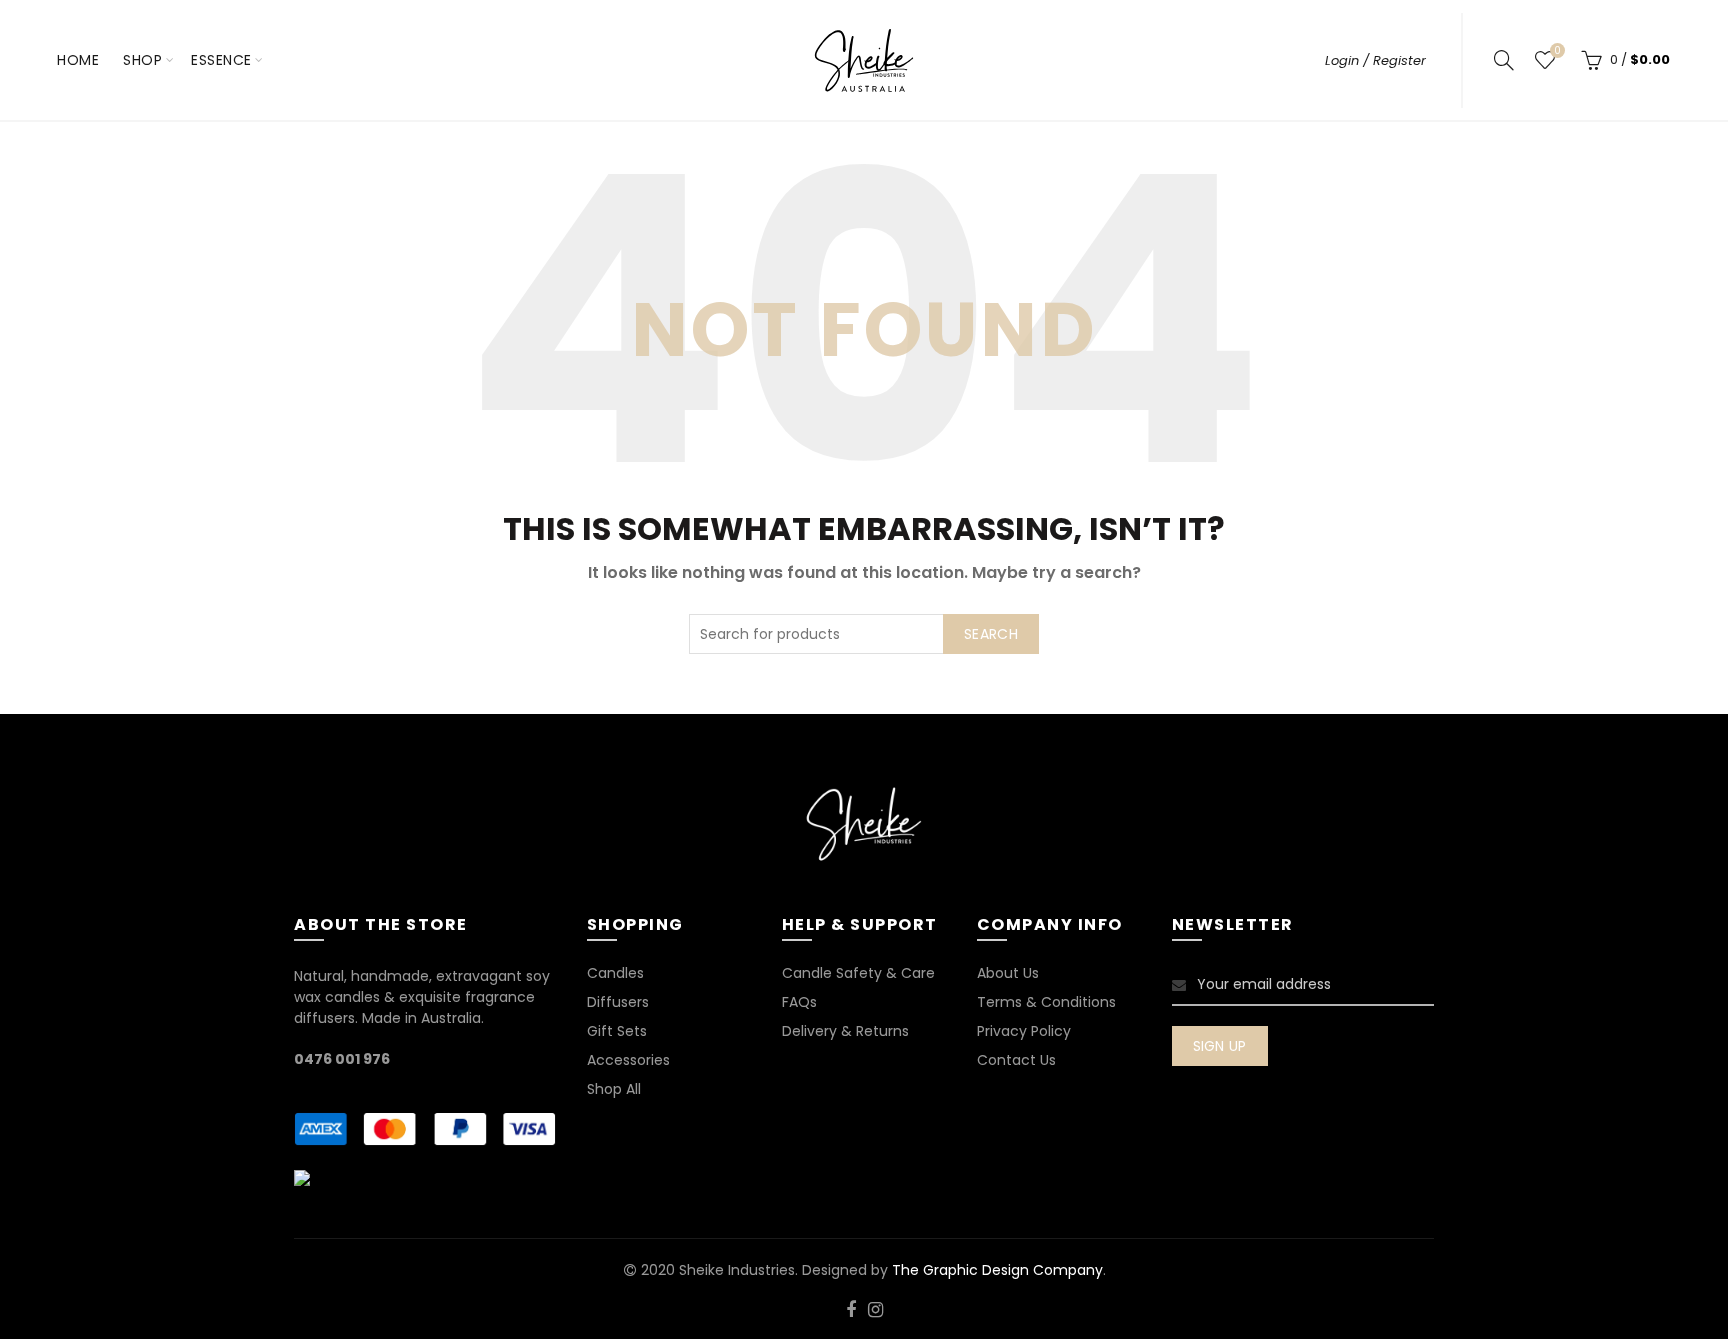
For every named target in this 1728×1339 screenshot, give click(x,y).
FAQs (799, 1002)
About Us (1008, 973)
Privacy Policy (1024, 1031)
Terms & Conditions (1046, 1002)
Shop (142, 60)
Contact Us (1016, 1060)
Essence (221, 60)
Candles (615, 973)
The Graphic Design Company (997, 1270)
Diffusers (618, 1002)
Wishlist (1557, 51)
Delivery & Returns (845, 1031)
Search (991, 634)
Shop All (614, 1089)
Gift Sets (617, 1031)
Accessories (628, 1060)
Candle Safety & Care (858, 973)
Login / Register (1375, 60)
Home (78, 60)
